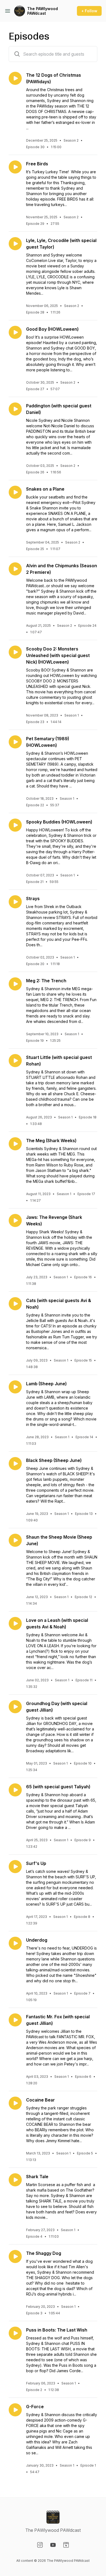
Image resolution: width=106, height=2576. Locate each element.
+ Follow (89, 11)
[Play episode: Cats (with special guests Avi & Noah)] (15, 1304)
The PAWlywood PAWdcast (43, 11)
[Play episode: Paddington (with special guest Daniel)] (15, 409)
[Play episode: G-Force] (15, 2410)
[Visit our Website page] (66, 2545)
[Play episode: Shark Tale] (15, 2180)
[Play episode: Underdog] (15, 1943)
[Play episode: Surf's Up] (15, 1867)
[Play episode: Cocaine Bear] (15, 2103)
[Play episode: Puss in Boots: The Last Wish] (15, 2333)
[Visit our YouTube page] (53, 2545)
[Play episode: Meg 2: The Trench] (15, 984)
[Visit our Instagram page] (40, 2545)
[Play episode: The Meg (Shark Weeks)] (15, 1144)
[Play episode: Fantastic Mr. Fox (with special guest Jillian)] (15, 2020)
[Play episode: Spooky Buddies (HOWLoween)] (15, 825)
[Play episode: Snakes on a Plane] (15, 492)
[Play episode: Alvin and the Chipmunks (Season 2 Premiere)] (15, 569)
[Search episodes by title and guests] (17, 54)
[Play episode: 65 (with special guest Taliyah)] (15, 1790)
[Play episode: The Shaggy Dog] (15, 2256)
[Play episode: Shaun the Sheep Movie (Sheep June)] (15, 1540)
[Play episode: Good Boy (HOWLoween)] (15, 332)
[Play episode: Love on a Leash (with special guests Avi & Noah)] (15, 1623)
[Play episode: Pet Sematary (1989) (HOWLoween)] (15, 742)
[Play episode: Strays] (15, 902)
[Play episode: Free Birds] (15, 167)
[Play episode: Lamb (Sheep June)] (15, 1387)
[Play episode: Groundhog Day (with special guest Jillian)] (15, 1707)
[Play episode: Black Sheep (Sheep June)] (15, 1464)
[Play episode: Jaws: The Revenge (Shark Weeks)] (15, 1220)
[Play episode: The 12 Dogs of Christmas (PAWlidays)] (15, 78)
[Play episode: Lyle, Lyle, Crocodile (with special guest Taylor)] (15, 244)
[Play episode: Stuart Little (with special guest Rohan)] (15, 1061)
